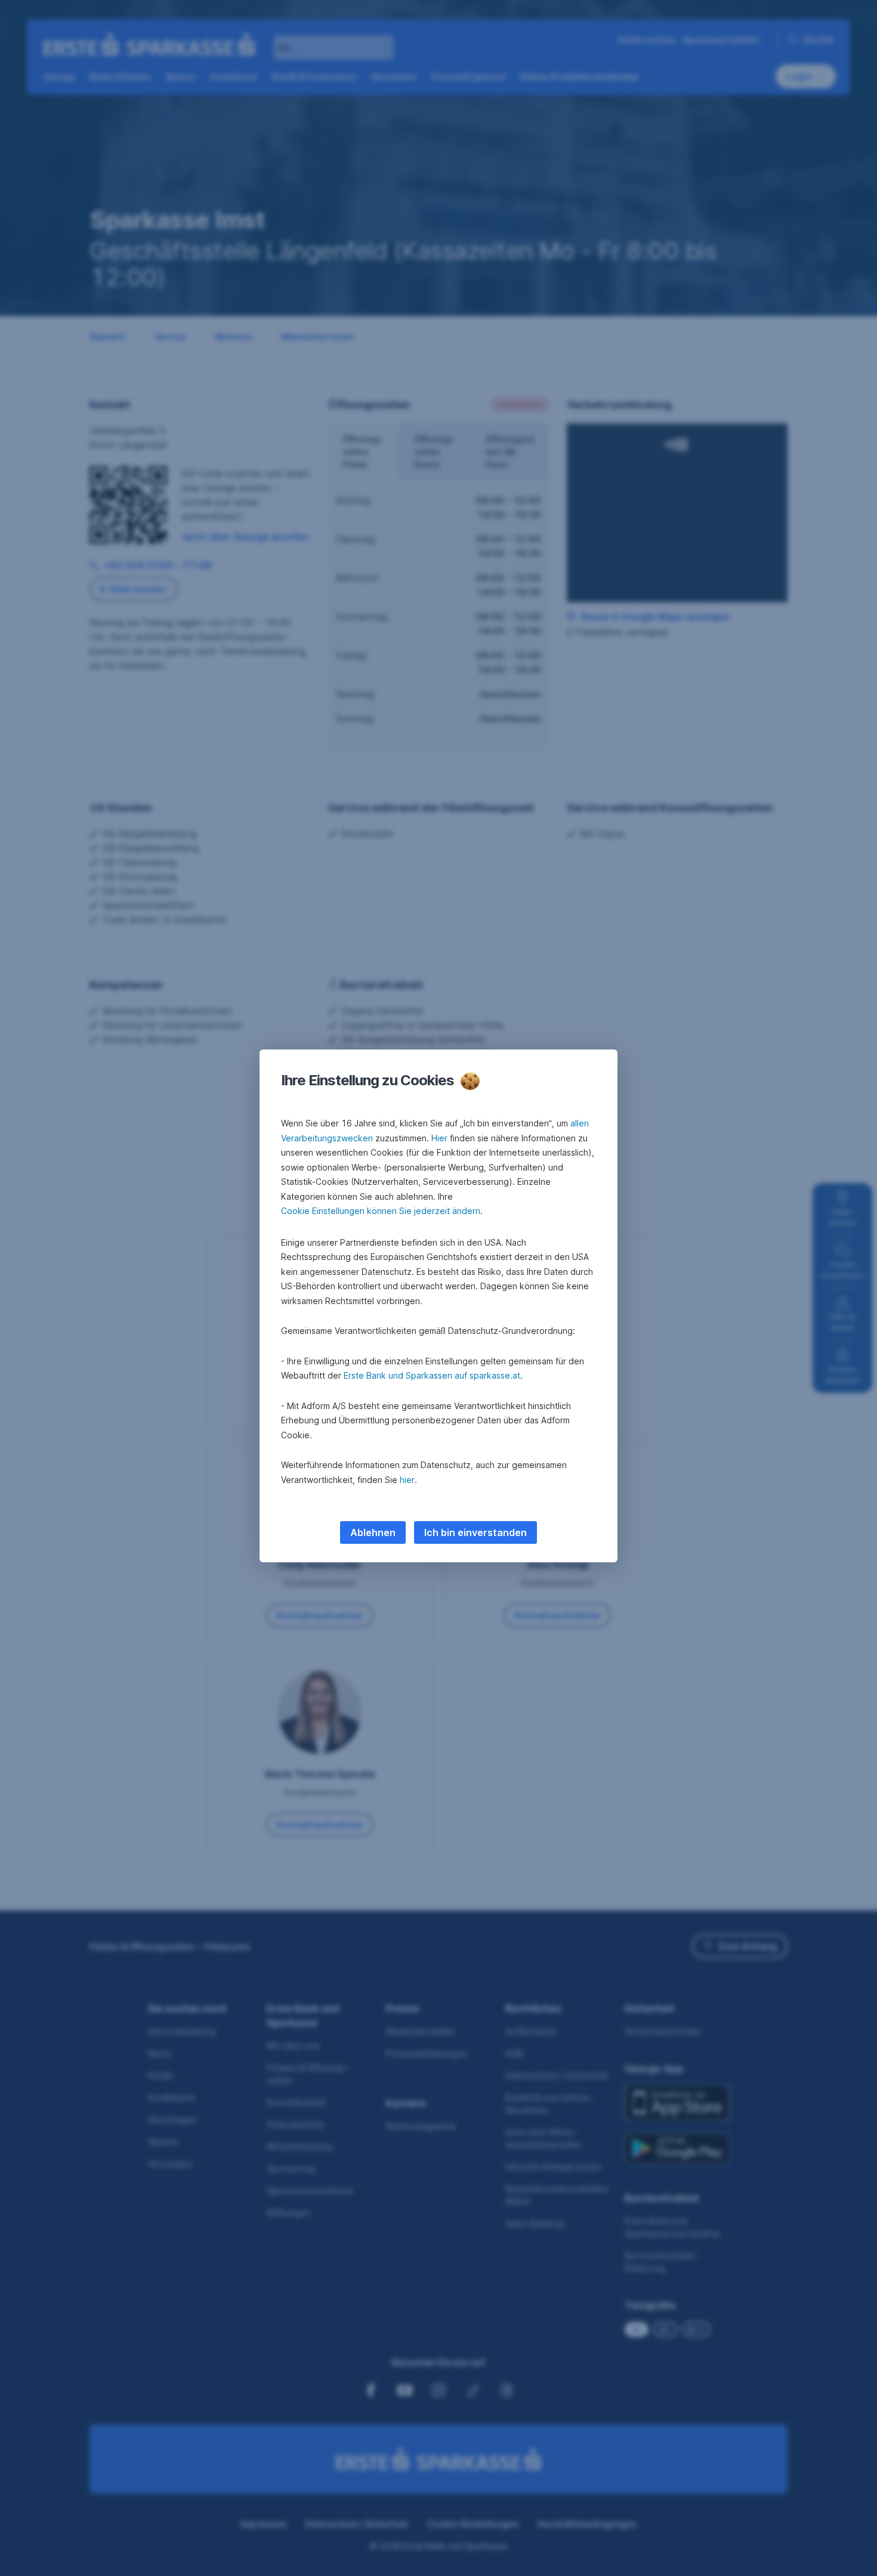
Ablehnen (373, 1532)
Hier (439, 1138)
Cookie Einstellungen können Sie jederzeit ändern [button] (381, 1211)
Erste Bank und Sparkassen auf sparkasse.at (432, 1375)
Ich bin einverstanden (475, 1532)
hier (407, 1480)
